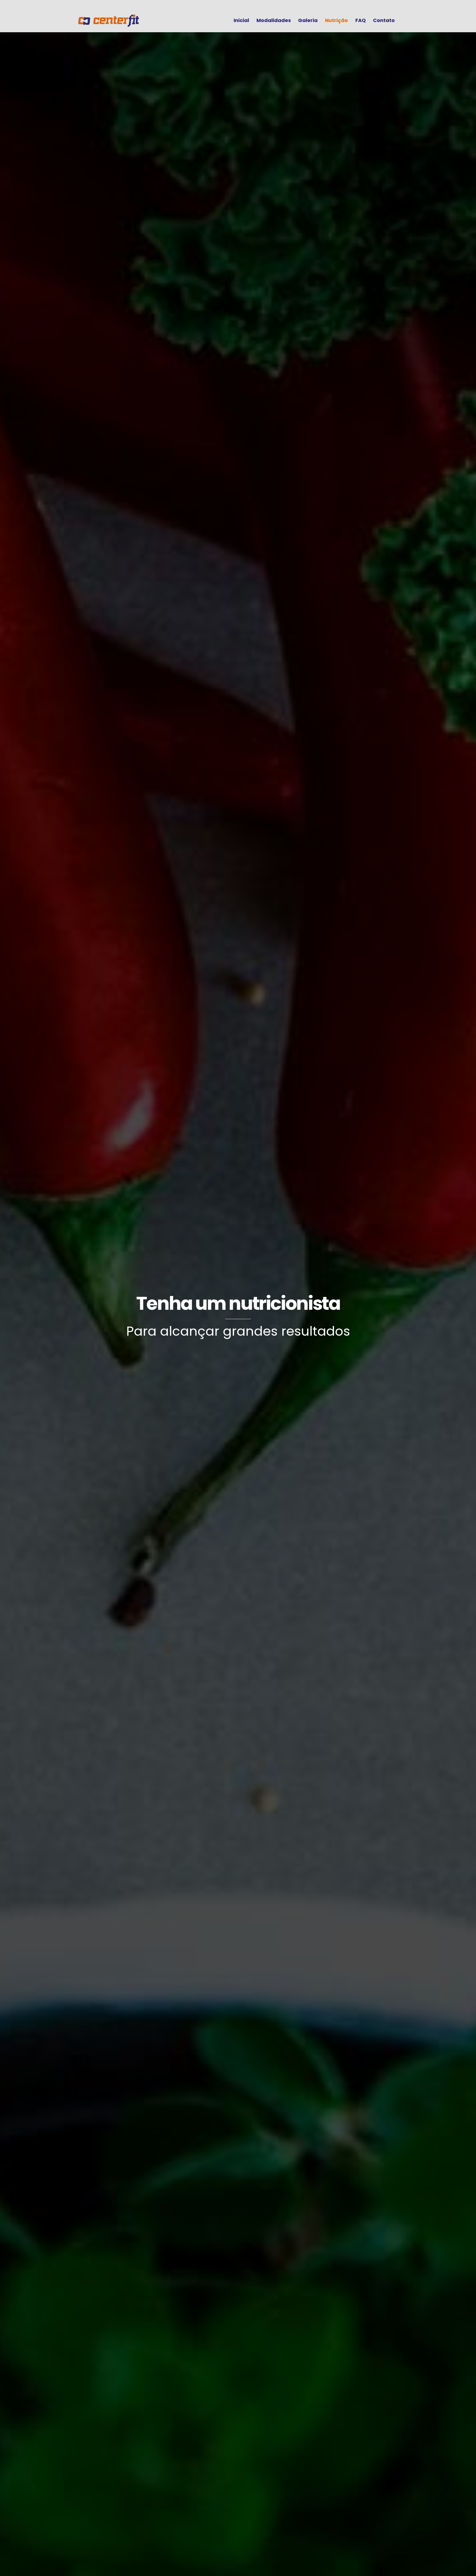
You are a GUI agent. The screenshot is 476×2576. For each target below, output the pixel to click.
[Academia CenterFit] (109, 24)
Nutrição (336, 20)
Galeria (308, 20)
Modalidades (274, 20)
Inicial (241, 20)
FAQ (361, 20)
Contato (384, 20)
